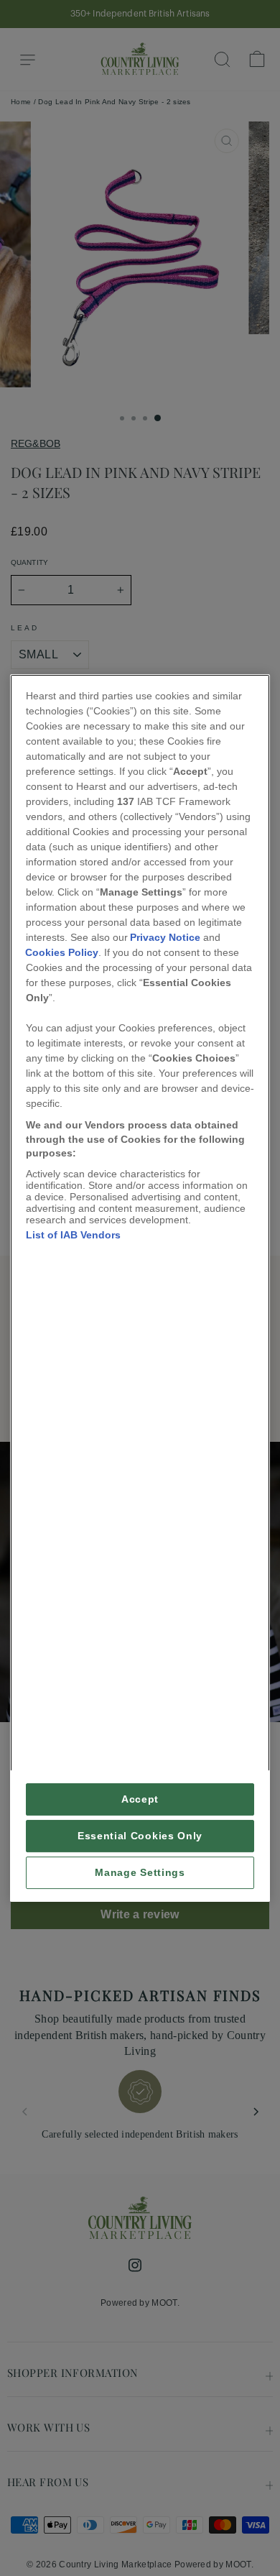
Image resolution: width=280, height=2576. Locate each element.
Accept (140, 1799)
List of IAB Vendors (73, 1235)
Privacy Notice (165, 937)
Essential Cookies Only (140, 1836)
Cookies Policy (62, 952)
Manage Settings (140, 1873)
